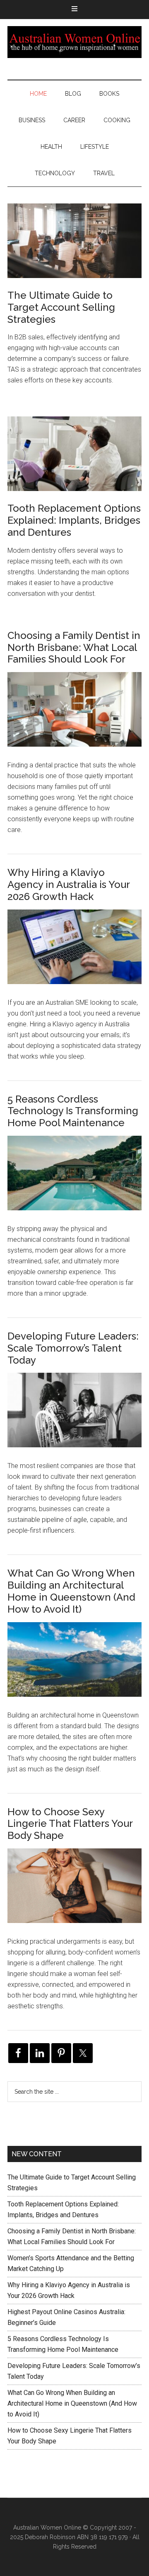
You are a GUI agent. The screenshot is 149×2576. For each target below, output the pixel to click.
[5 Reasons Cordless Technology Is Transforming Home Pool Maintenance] (74, 1180)
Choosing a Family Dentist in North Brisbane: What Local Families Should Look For (74, 647)
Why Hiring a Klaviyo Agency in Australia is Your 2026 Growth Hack (68, 884)
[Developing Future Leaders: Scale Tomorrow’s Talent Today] (74, 1417)
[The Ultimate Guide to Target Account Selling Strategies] (74, 242)
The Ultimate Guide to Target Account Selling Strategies (61, 307)
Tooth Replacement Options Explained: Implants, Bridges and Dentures (74, 520)
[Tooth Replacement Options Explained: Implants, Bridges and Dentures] (74, 455)
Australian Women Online (74, 42)
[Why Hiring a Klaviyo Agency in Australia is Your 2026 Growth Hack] (74, 953)
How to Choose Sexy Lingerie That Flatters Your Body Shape (70, 1824)
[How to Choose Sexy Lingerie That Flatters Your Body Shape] (74, 1892)
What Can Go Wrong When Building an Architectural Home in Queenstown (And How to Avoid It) (71, 1591)
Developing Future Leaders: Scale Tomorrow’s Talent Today (73, 1348)
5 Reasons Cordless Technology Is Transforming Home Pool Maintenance (73, 1111)
